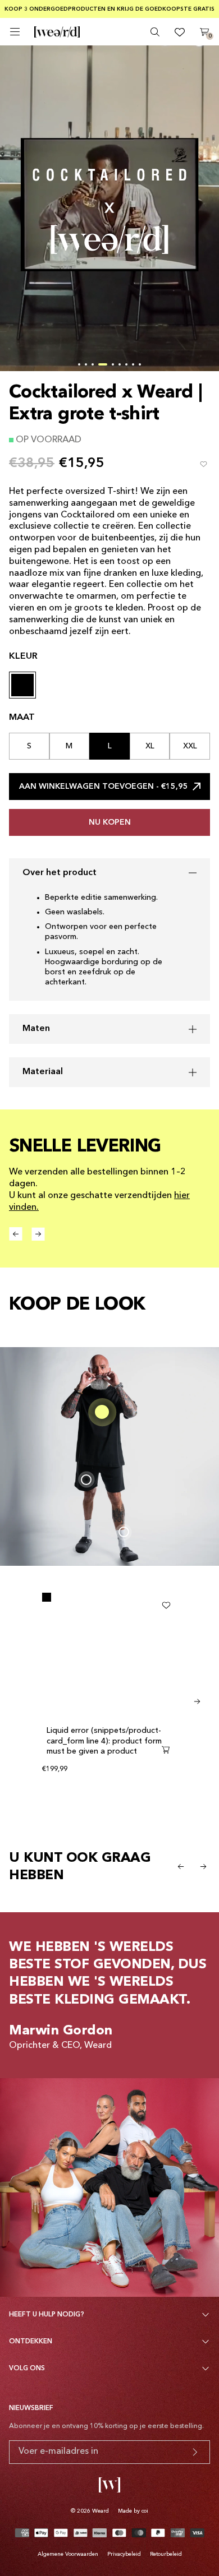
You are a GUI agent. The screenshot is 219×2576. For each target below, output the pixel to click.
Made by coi (133, 2511)
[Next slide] (197, 1701)
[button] (79, 364)
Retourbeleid (166, 2554)
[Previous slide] (181, 1866)
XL (150, 746)
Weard (101, 2511)
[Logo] (57, 84)
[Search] (155, 84)
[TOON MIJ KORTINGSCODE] (195, 2452)
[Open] (15, 83)
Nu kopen (110, 822)
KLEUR (23, 656)
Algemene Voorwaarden (68, 2554)
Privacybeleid (124, 2554)
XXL (190, 746)
